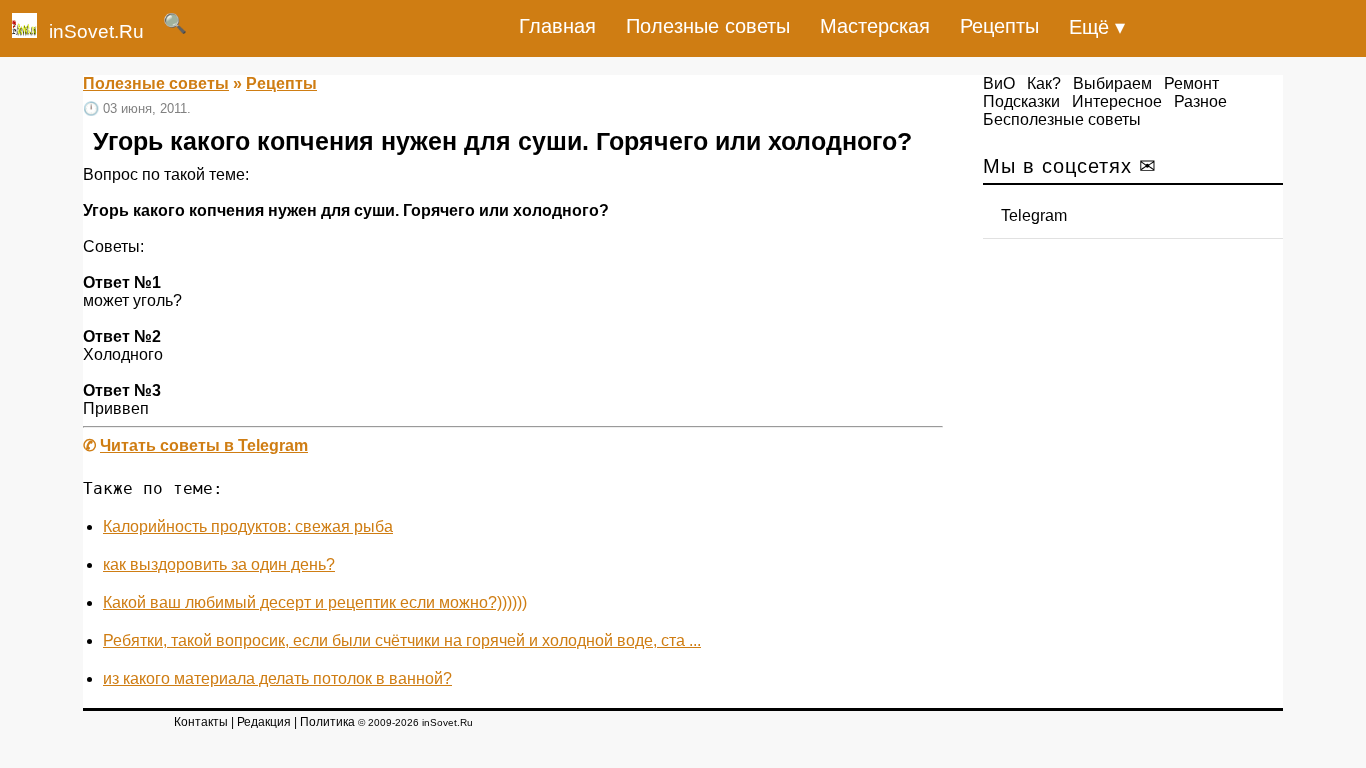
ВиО (999, 83)
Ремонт (1191, 83)
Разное (1200, 101)
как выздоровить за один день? (219, 564)
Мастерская (875, 26)
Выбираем (1112, 83)
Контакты (201, 722)
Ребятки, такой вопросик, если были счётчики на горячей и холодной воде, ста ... (402, 640)
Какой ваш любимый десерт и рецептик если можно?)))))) (315, 602)
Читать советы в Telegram (204, 445)
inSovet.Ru (96, 31)
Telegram (1034, 215)
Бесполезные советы (1062, 119)
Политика (327, 722)
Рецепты (999, 26)
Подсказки (1021, 101)
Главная (557, 26)
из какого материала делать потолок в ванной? (277, 678)
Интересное (1117, 101)
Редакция (264, 722)
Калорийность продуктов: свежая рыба (248, 526)
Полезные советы (708, 26)
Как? (1044, 83)
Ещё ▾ (1097, 27)
